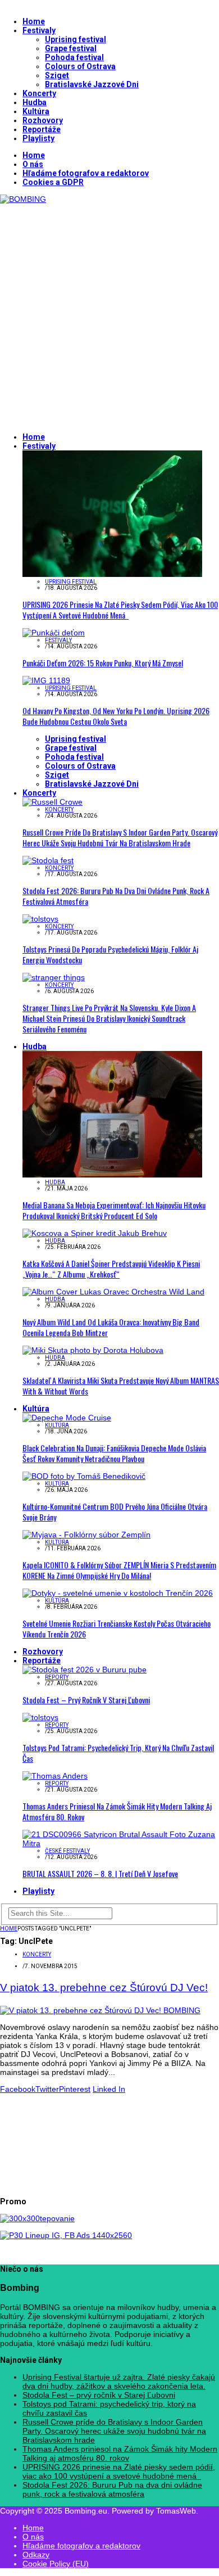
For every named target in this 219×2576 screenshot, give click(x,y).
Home (34, 21)
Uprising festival (76, 39)
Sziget (57, 75)
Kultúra (36, 111)
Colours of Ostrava (80, 66)
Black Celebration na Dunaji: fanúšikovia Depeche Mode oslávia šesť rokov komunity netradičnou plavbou (114, 1453)
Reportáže (42, 129)
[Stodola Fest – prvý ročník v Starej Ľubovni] (85, 1670)
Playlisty (38, 138)
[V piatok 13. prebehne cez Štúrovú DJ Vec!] (100, 2010)
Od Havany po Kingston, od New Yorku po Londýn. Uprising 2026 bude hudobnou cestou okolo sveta (116, 716)
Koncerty (39, 93)
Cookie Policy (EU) (56, 2564)
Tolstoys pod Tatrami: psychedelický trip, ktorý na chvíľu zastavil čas (118, 1753)
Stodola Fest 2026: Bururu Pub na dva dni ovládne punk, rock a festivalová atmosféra (116, 896)
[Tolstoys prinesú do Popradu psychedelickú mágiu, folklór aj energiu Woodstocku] (40, 919)
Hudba (35, 102)
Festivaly (39, 30)
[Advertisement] (109, 313)
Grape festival (71, 48)
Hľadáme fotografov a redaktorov (86, 173)
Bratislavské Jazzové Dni (92, 84)
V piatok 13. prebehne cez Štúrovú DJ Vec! (104, 1988)
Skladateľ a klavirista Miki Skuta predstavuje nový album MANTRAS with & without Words (121, 1386)
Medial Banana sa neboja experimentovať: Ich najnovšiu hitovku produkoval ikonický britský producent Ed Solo (114, 1210)
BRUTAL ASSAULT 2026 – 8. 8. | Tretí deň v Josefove (100, 1873)
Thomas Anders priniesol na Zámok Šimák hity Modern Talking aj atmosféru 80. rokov (117, 1811)
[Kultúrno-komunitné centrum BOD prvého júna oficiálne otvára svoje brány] (84, 1476)
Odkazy (36, 2555)
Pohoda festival (74, 57)
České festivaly (67, 1851)
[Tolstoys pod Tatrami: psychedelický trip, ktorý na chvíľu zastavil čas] (40, 1717)
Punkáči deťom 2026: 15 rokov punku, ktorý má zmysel (103, 663)
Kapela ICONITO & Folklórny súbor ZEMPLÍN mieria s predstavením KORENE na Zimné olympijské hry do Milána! (119, 1570)
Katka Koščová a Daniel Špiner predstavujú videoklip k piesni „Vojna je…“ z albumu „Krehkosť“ (111, 1269)
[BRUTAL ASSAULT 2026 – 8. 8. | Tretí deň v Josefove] (121, 1843)
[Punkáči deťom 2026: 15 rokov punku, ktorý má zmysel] (54, 633)
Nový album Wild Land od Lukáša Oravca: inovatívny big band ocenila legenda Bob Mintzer (111, 1327)
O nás (33, 164)
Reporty (57, 1677)
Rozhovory (43, 120)
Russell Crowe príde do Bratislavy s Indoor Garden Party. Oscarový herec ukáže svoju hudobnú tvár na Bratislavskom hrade (120, 837)
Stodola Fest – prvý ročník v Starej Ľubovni (86, 1700)
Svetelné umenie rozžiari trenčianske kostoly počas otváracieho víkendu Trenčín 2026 (117, 1628)
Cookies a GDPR (53, 182)
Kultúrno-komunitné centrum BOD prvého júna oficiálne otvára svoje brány (115, 1512)
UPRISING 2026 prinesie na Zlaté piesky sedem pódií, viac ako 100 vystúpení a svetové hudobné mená (120, 610)
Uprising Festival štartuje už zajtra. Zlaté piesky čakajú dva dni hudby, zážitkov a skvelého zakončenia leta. (119, 2381)
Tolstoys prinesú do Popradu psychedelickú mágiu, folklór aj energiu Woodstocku (110, 954)
